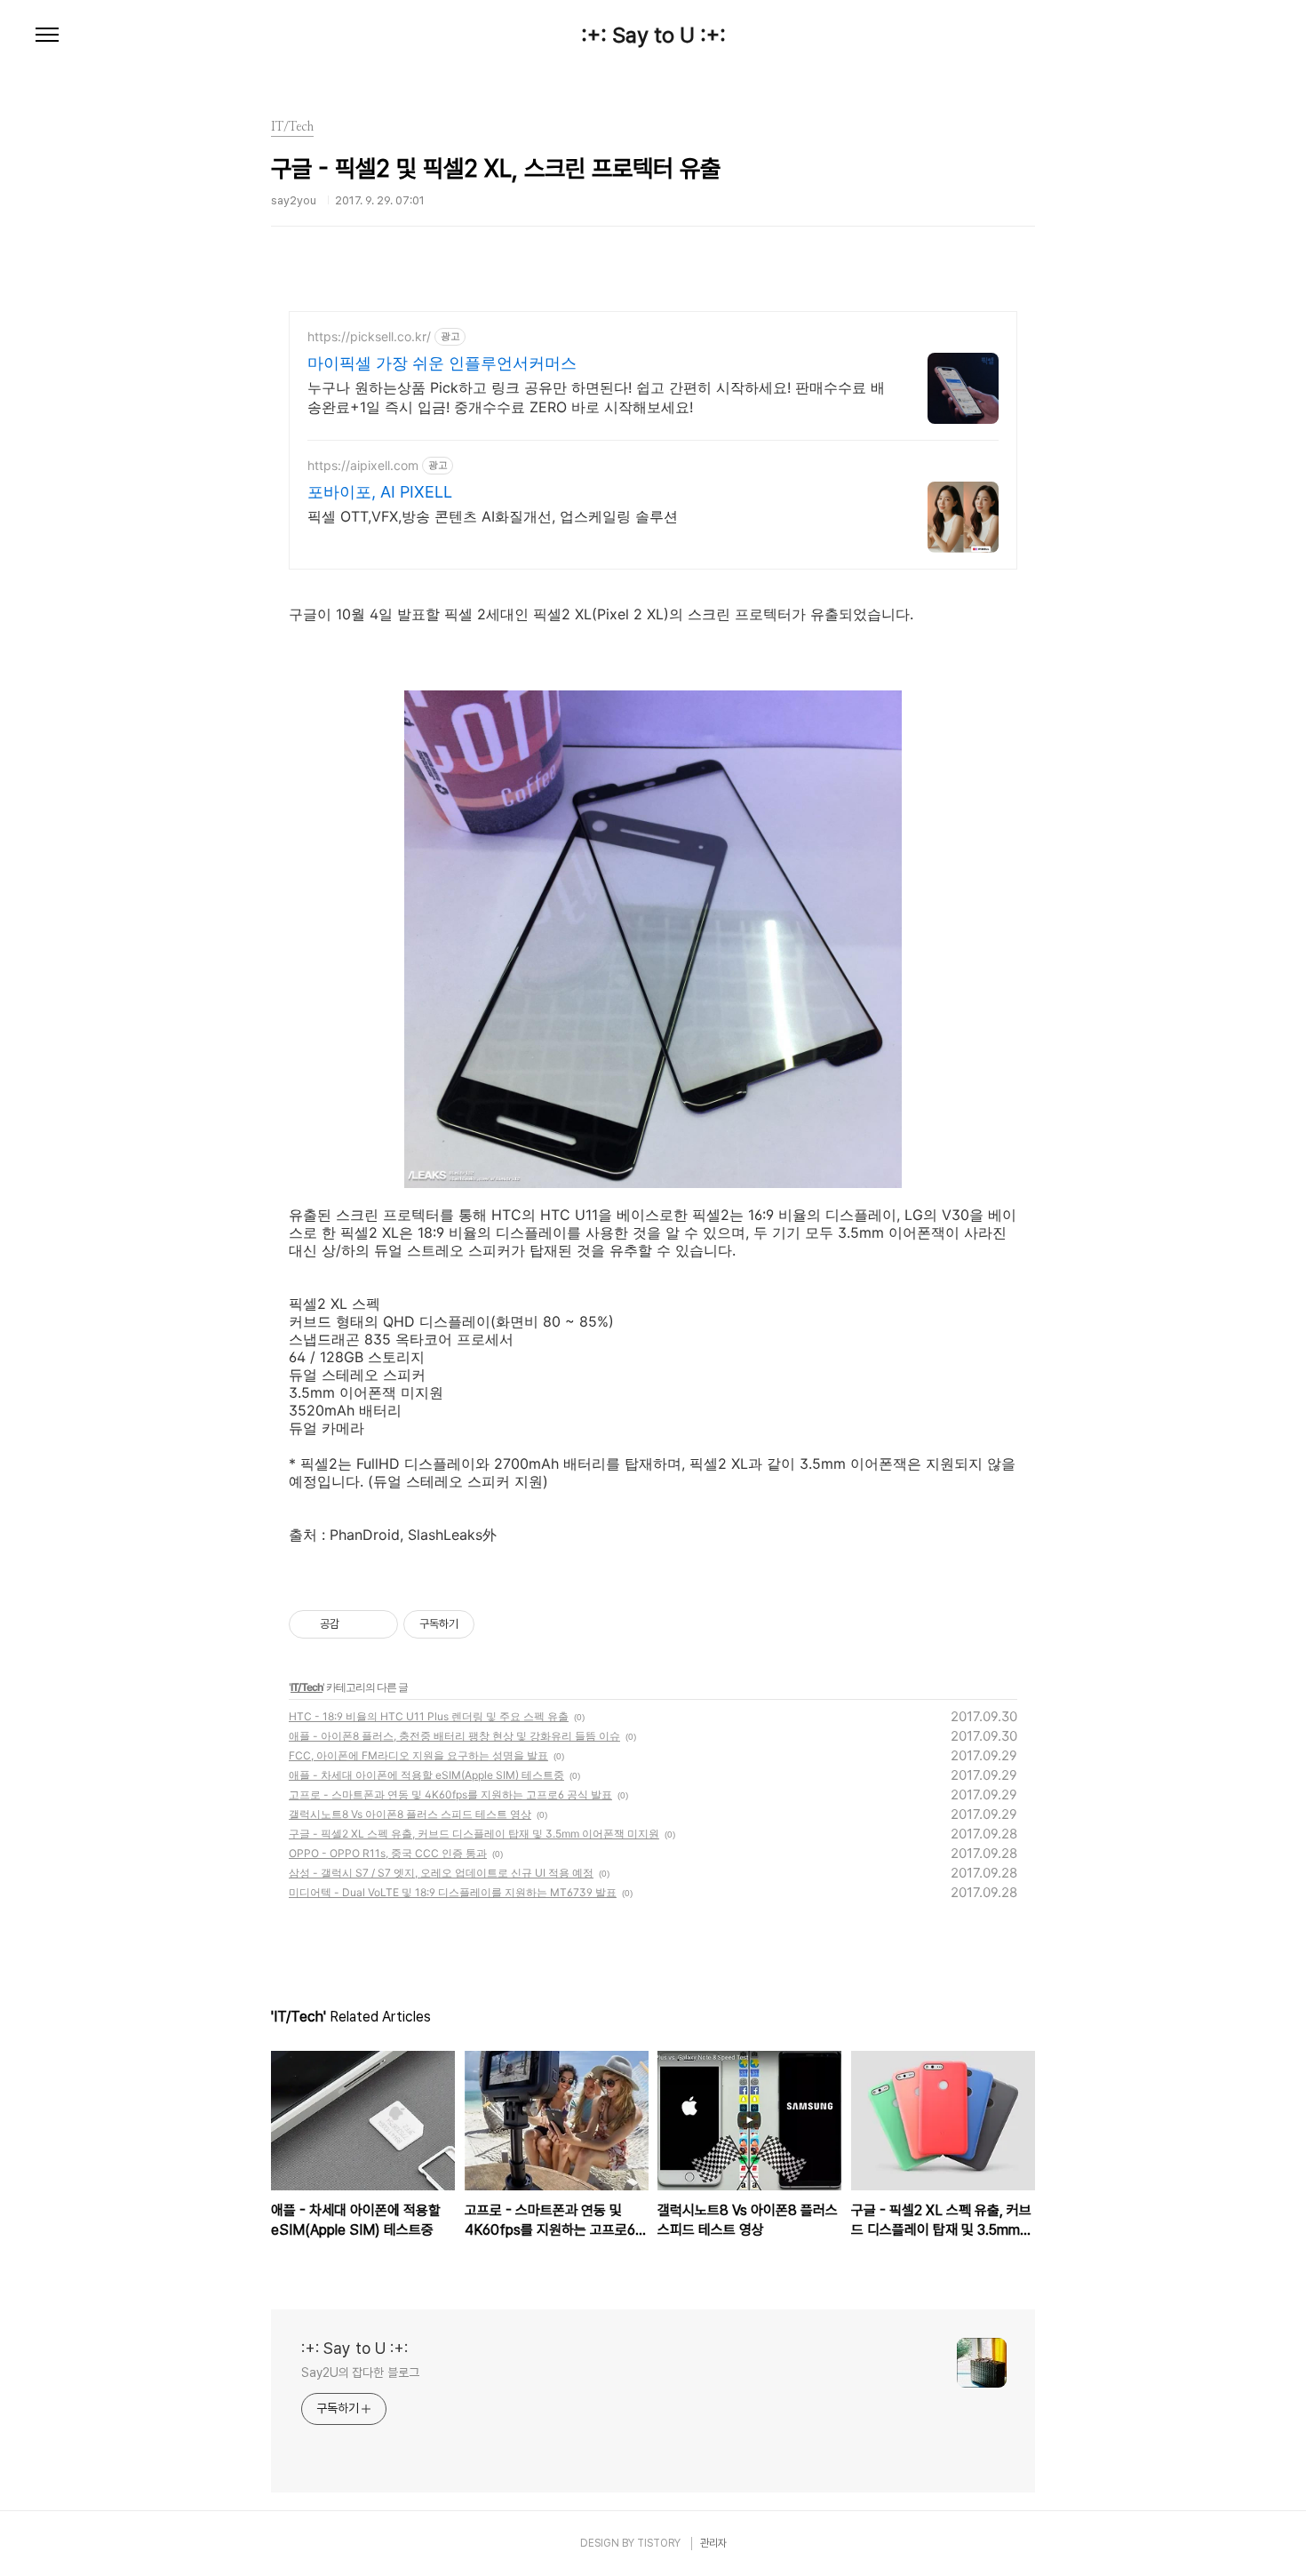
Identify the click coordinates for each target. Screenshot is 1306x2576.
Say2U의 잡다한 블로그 (360, 2373)
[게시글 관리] (378, 1624)
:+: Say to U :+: (653, 36)
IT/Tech (307, 1687)
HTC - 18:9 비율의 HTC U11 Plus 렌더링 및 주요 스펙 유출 (429, 1716)
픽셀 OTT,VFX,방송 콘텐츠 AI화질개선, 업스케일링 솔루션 (493, 516)
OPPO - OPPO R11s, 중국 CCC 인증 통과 (388, 1853)
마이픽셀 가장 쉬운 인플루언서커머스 (442, 363)
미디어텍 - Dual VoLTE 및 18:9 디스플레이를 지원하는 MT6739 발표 (453, 1892)
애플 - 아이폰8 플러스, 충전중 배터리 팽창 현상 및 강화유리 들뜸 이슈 (454, 1736)
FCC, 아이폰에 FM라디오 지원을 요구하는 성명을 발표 (418, 1755)
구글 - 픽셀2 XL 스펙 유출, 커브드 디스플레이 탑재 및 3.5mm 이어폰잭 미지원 (474, 1834)
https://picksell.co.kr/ (369, 336)
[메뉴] (47, 36)
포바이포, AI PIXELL (380, 492)
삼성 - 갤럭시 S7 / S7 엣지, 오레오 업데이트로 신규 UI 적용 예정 (441, 1873)
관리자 (713, 2543)
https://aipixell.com (363, 465)
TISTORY (659, 2543)
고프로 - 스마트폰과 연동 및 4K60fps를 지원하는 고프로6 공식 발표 (450, 1794)
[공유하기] (356, 1624)
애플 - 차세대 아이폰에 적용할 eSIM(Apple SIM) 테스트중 (426, 1775)
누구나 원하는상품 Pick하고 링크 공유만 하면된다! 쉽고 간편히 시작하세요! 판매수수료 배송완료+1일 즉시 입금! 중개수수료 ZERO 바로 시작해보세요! (596, 397)
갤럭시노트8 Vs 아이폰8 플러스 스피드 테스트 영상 (410, 1814)
